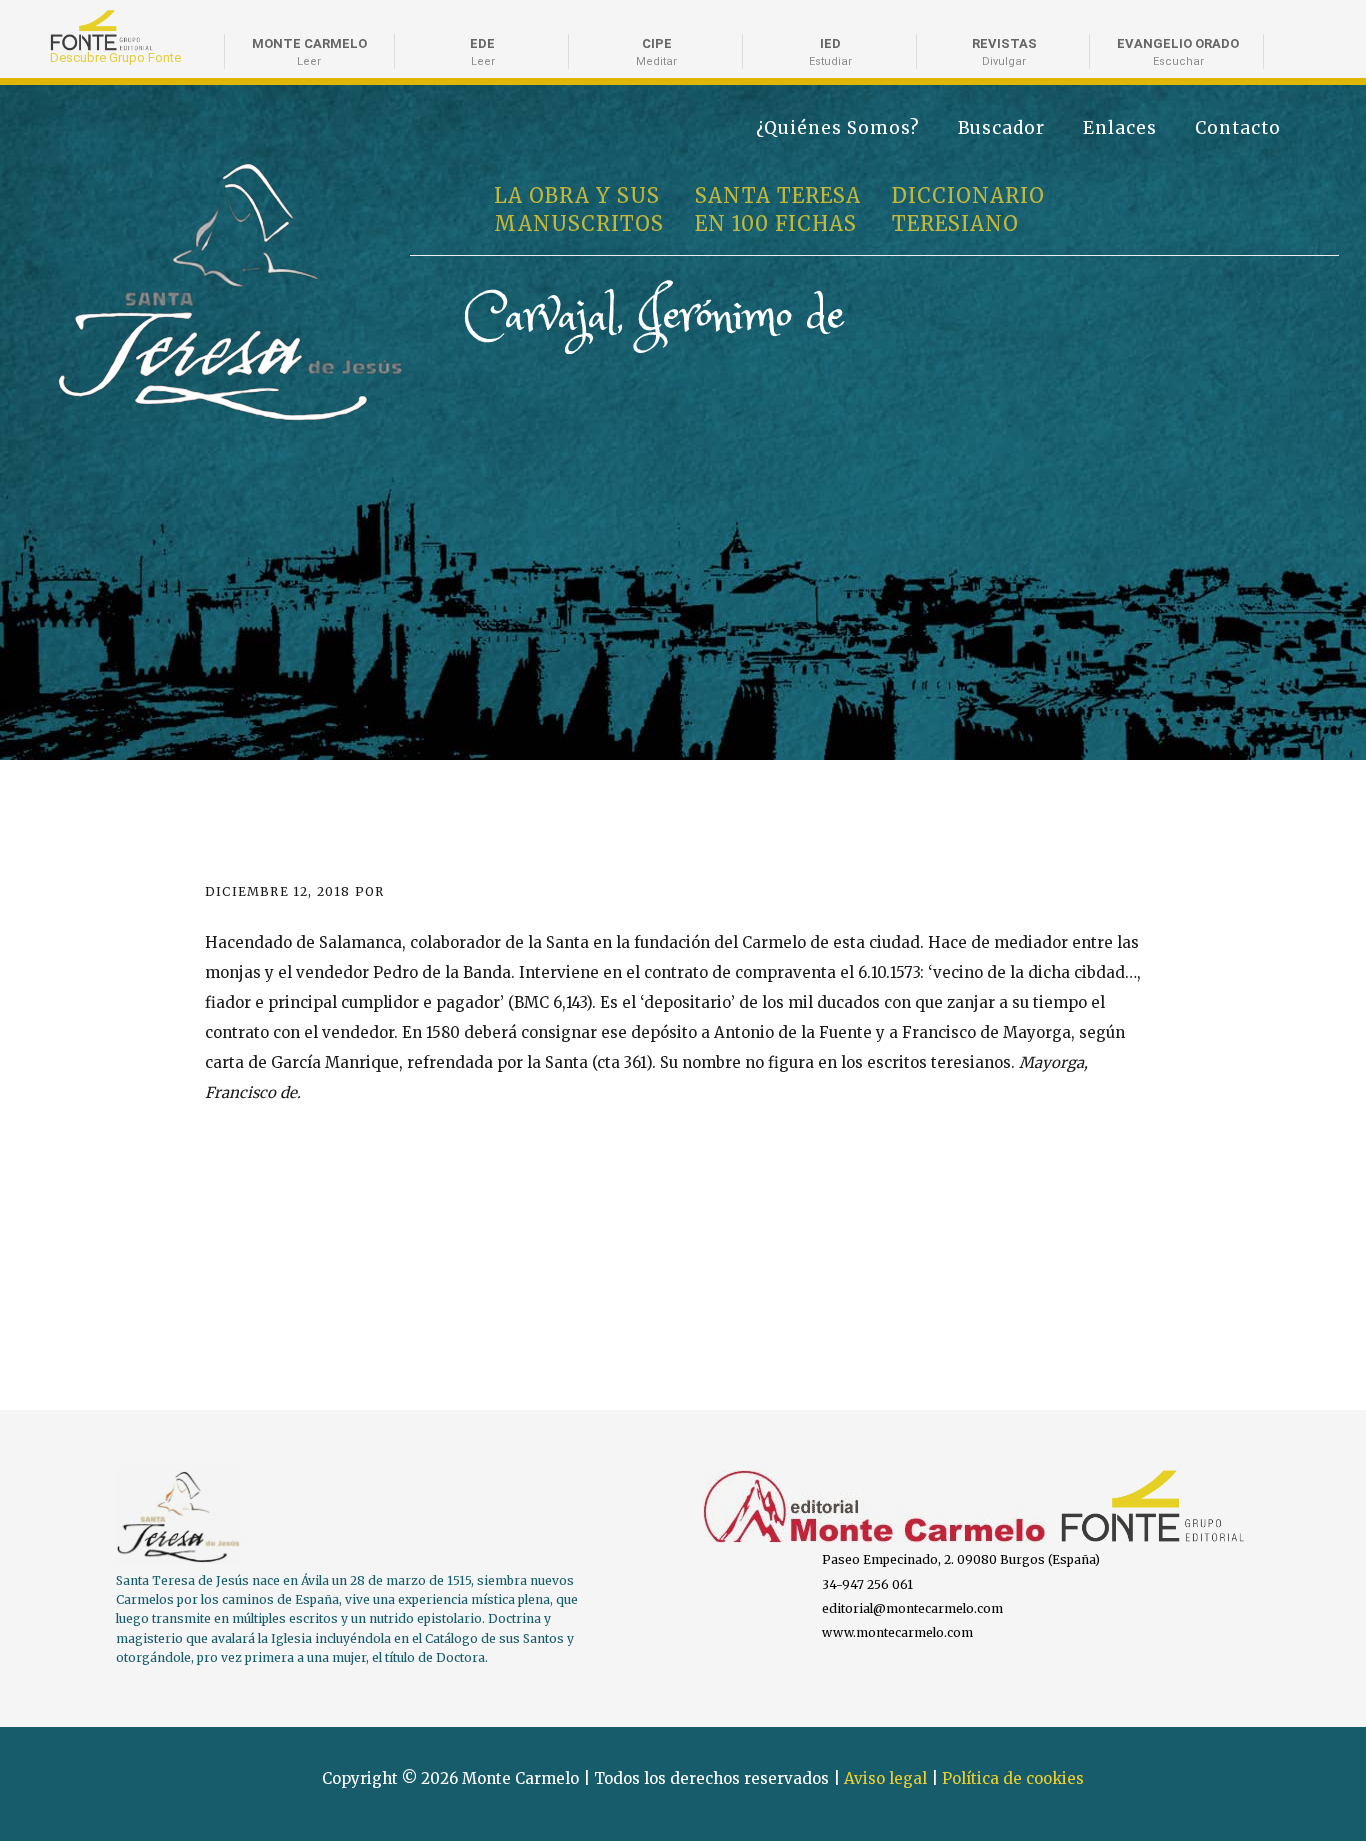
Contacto (1238, 128)
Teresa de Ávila (123, 172)
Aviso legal (885, 1778)
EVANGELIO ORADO (1178, 52)
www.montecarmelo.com (897, 1632)
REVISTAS (1004, 52)
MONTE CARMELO (309, 52)
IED (830, 52)
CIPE (656, 52)
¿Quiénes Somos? (838, 128)
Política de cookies (1013, 1778)
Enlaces (1120, 128)
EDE (482, 52)
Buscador (1001, 128)
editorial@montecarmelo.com (912, 1608)
